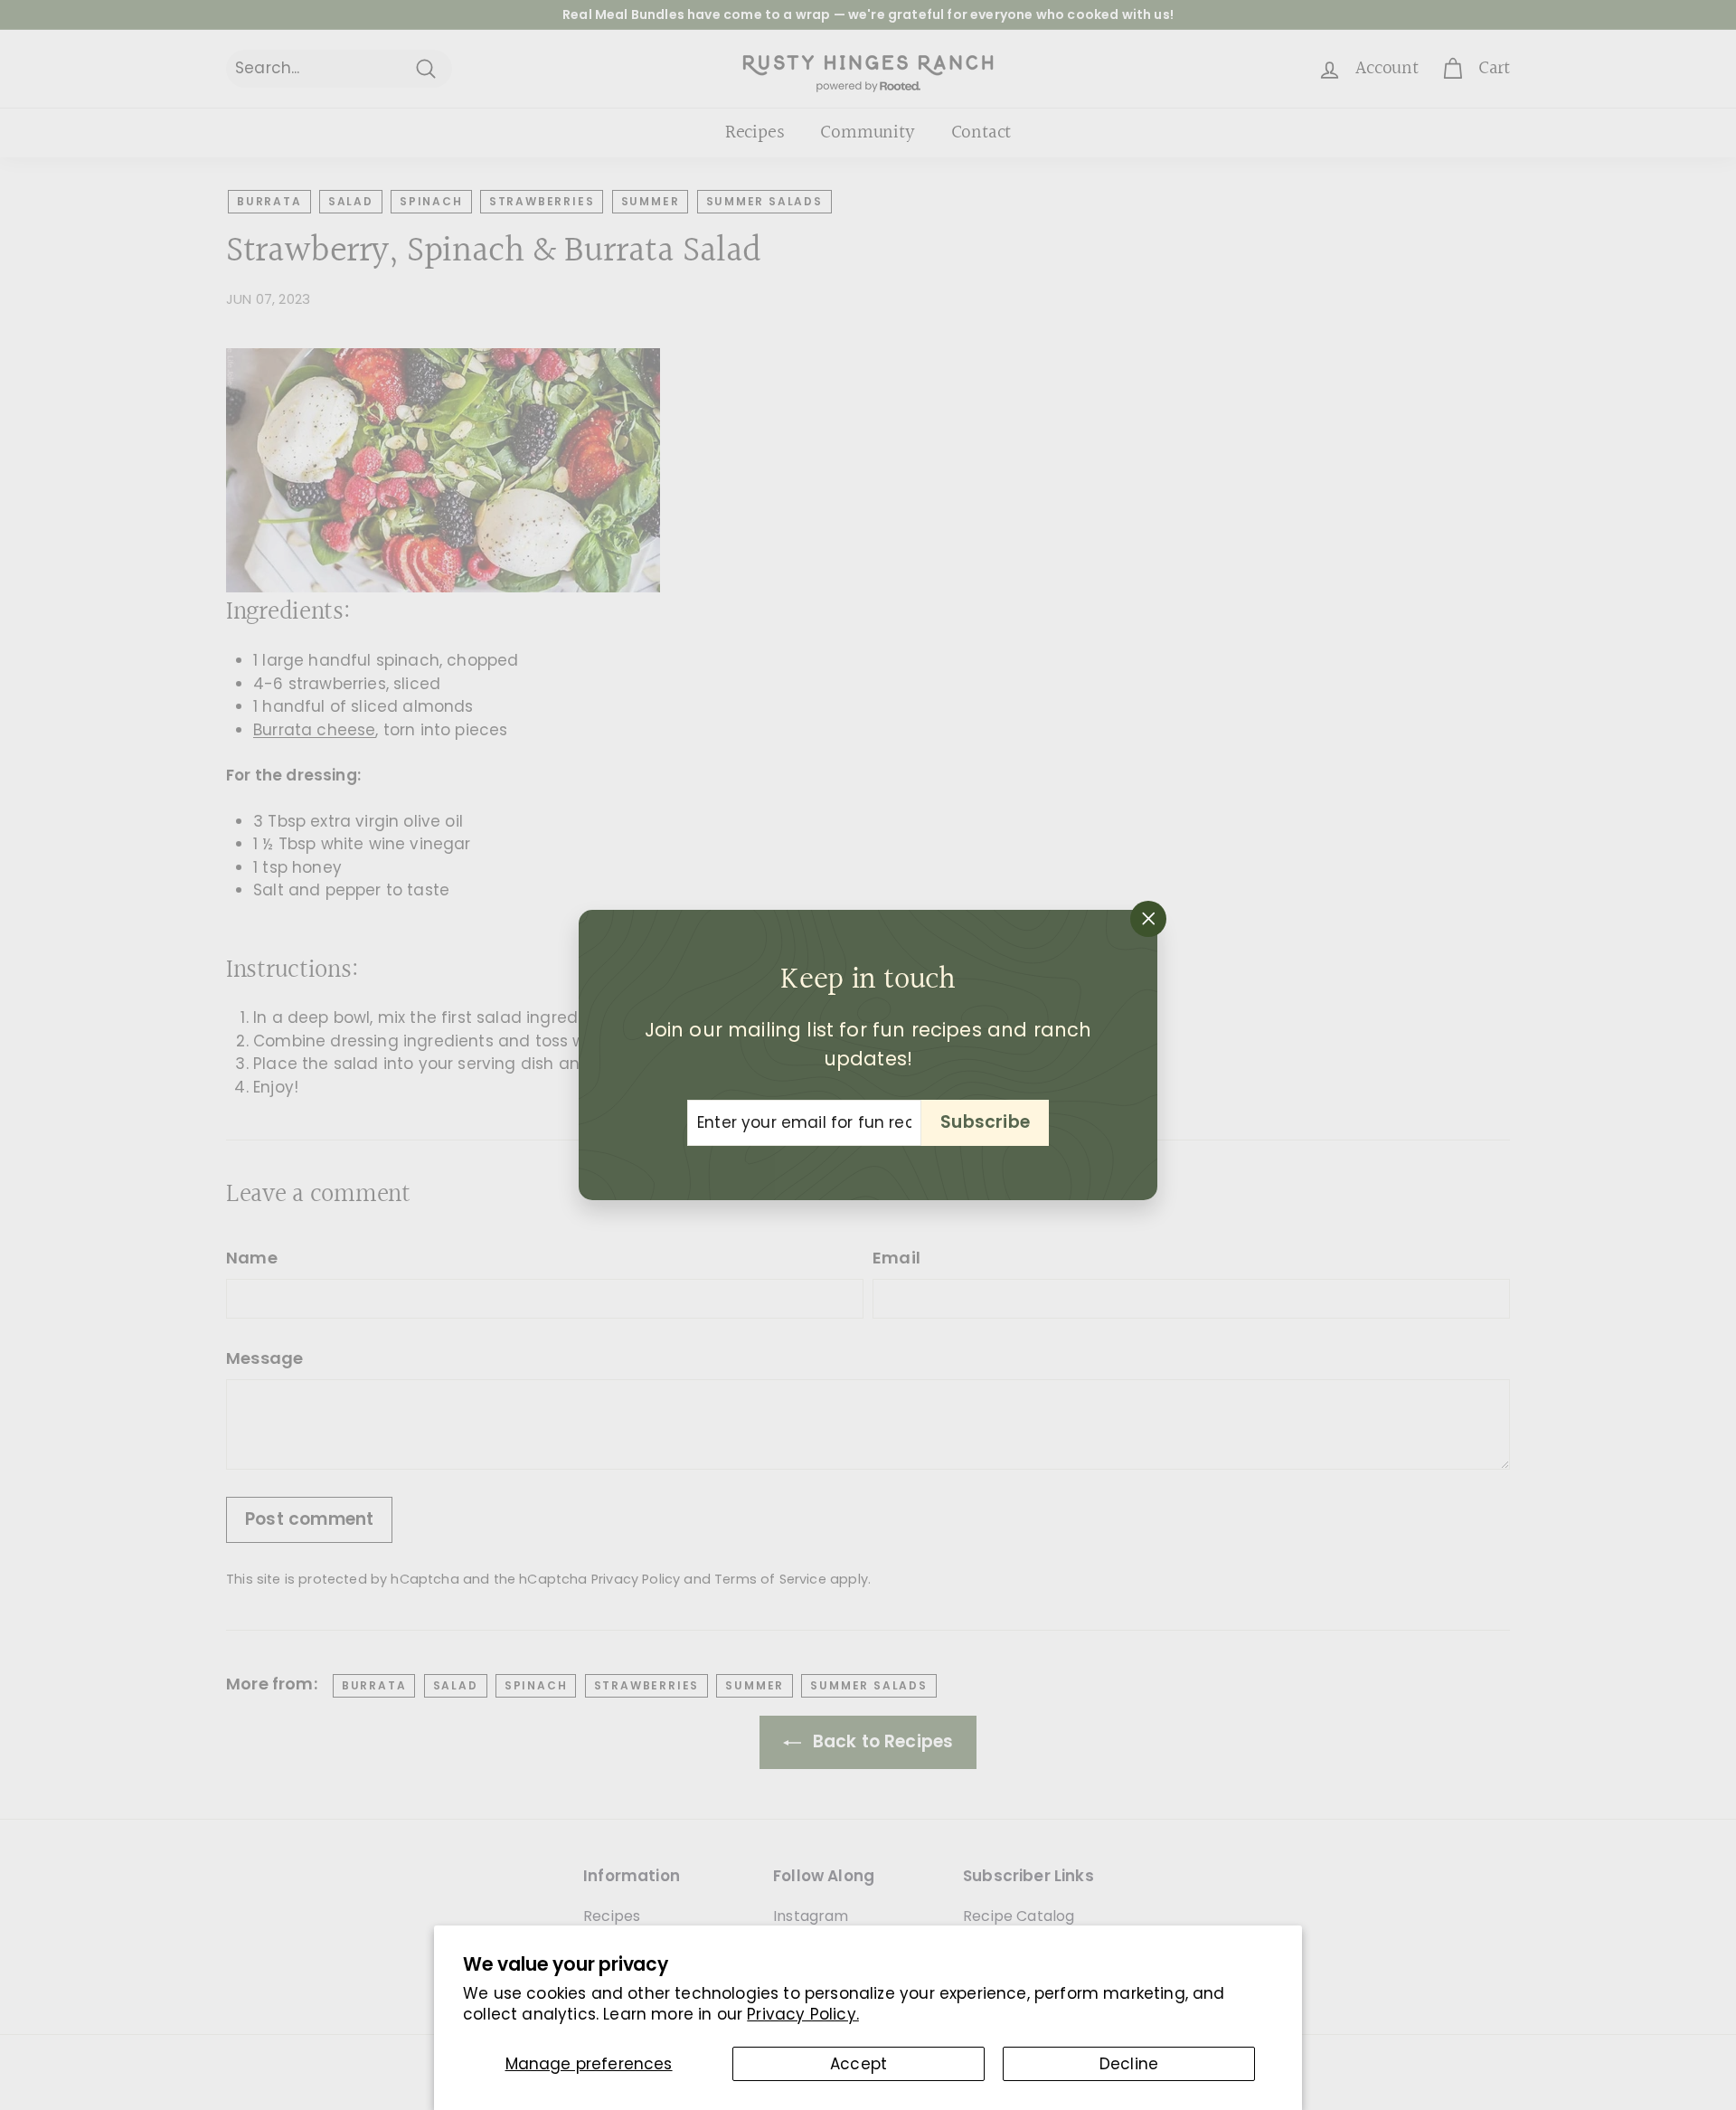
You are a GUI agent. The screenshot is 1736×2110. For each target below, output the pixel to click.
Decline (1129, 2064)
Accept (859, 2064)
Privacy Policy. (803, 2014)
